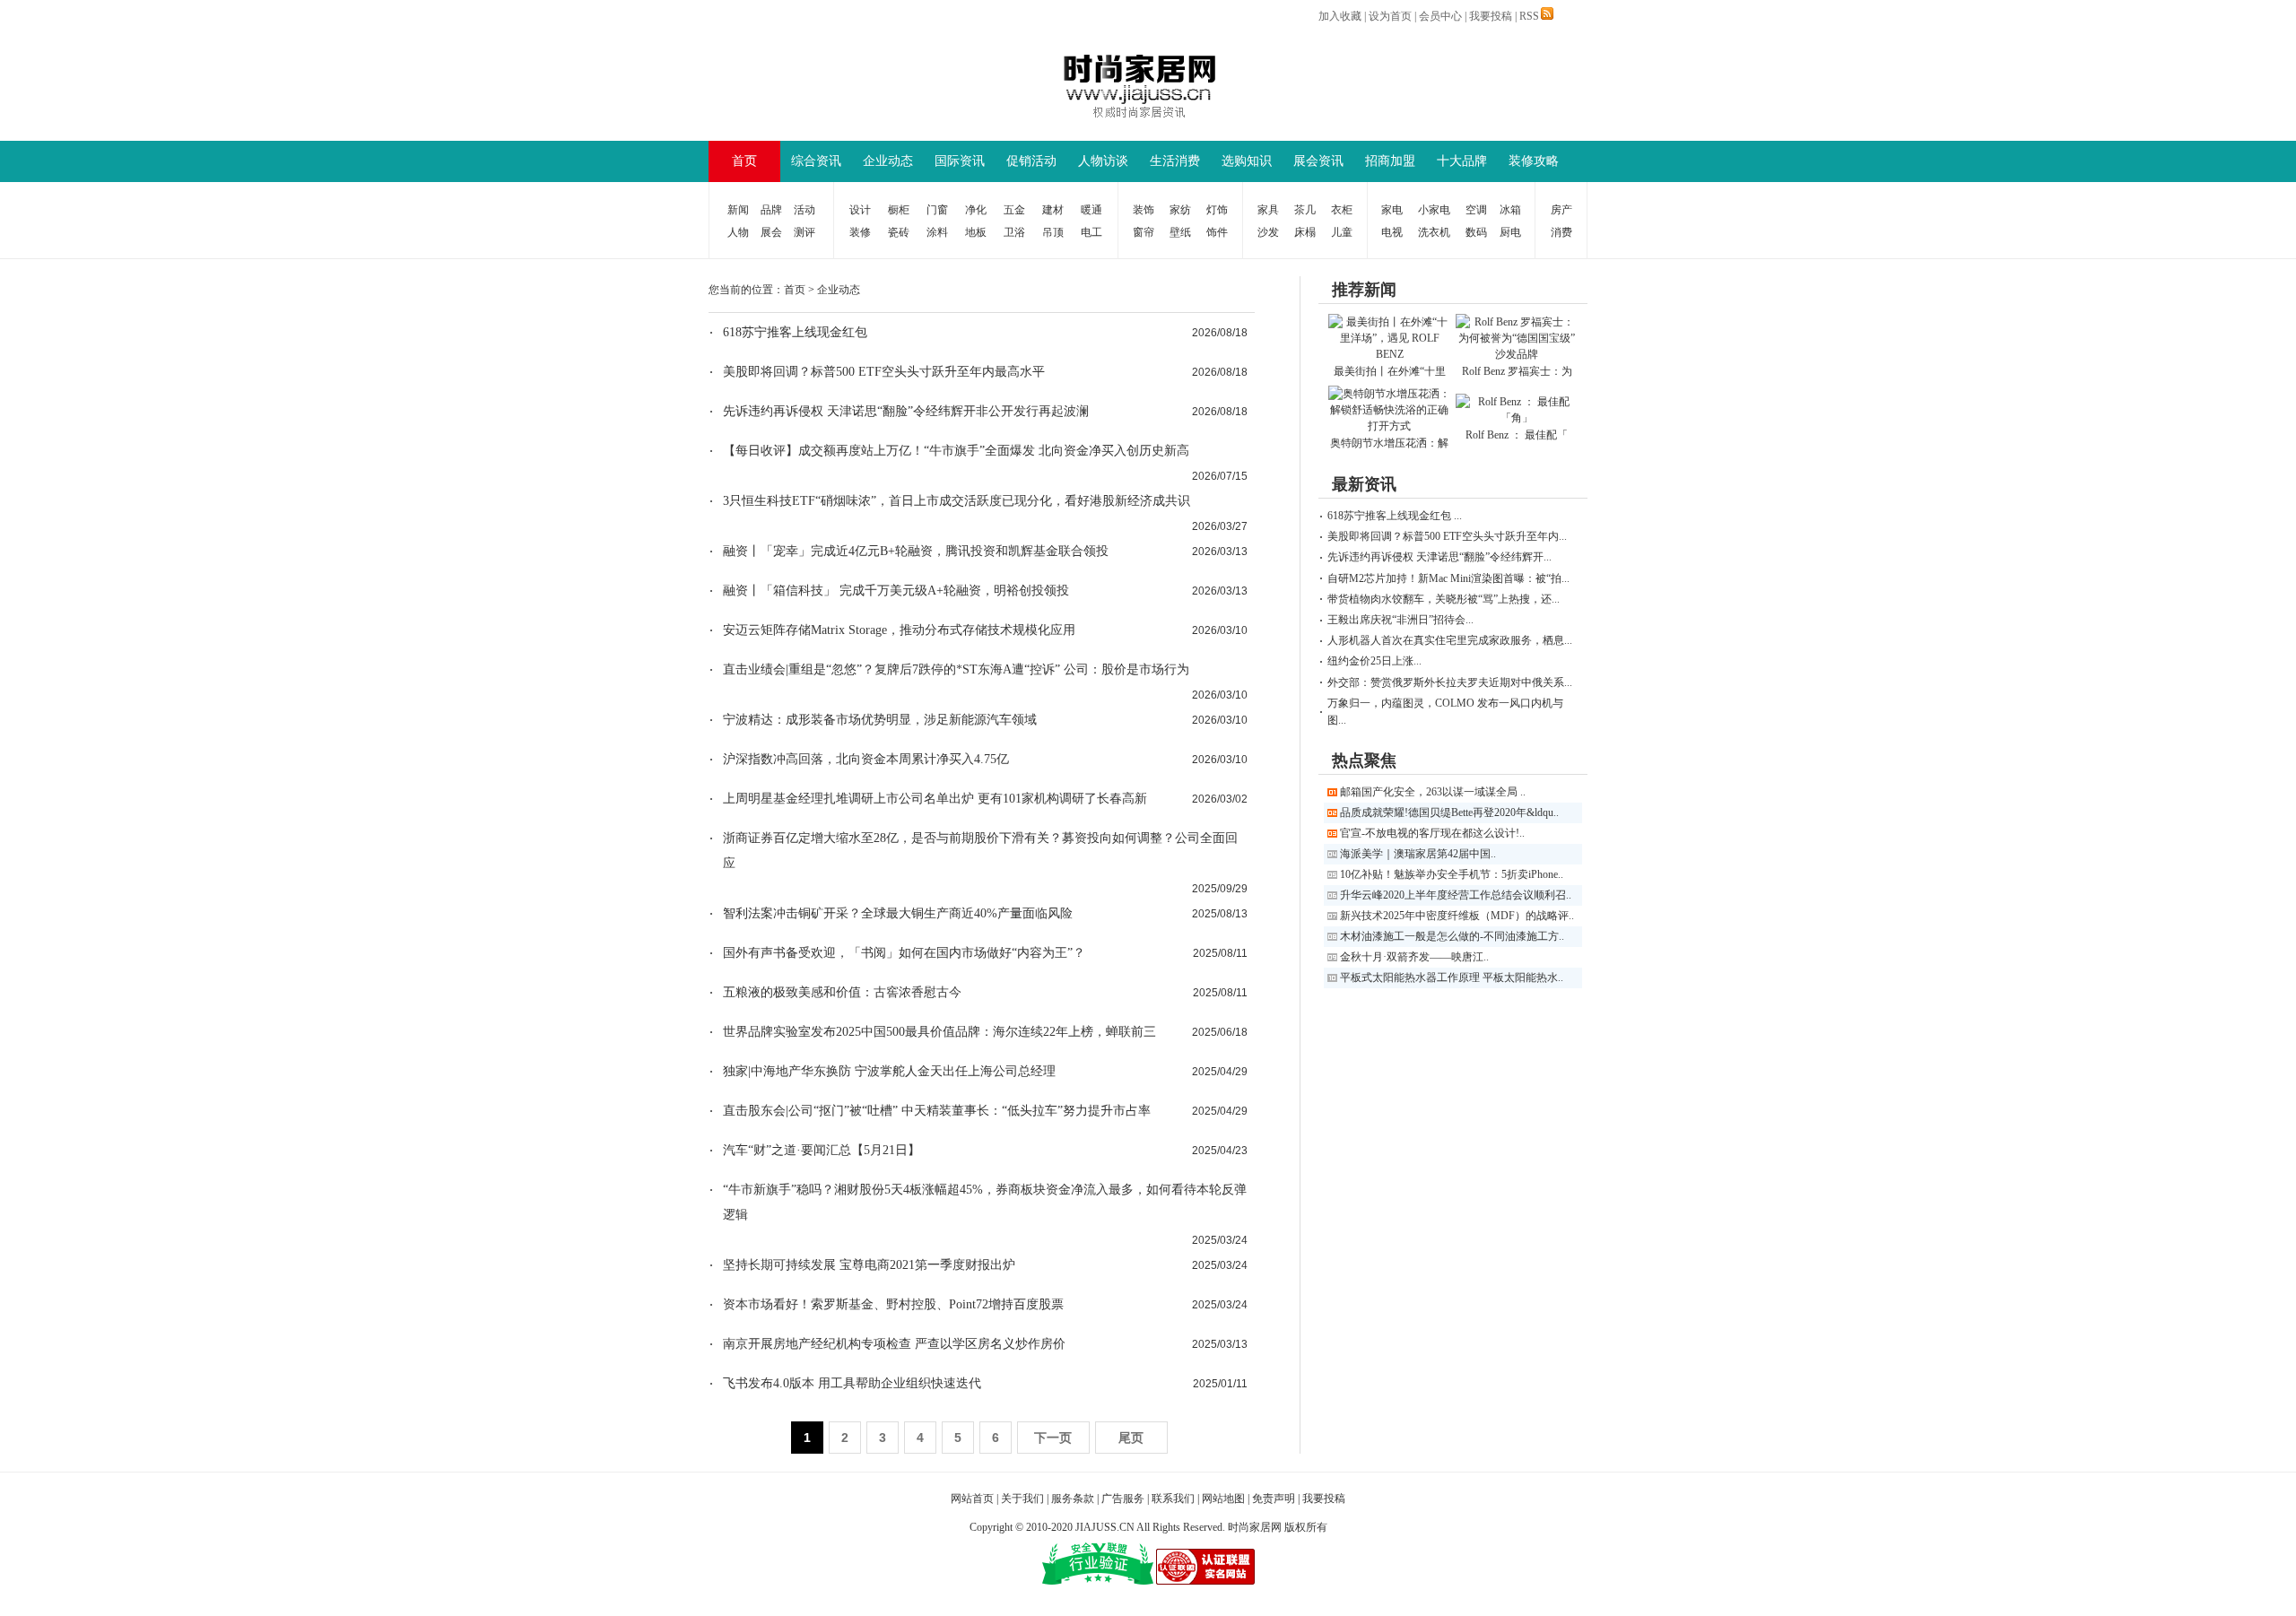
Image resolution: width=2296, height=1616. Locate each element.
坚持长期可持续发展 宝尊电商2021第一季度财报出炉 (869, 1265)
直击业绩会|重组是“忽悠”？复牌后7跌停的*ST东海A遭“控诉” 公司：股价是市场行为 (956, 669)
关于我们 (1022, 1499)
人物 (738, 232)
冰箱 (1510, 210)
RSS (1529, 16)
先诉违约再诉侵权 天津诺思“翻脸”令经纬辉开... (1439, 557)
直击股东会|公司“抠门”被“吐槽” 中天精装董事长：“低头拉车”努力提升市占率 (937, 1111)
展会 (771, 232)
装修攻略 (1534, 161)
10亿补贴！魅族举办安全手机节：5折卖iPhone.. (1452, 874)
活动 (804, 210)
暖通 (1091, 210)
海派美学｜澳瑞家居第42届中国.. (1418, 854)
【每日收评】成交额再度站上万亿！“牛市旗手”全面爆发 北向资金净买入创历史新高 (956, 451)
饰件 (1217, 232)
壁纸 (1180, 232)
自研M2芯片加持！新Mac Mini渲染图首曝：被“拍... (1448, 578)
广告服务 (1123, 1499)
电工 (1091, 232)
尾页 (1131, 1438)
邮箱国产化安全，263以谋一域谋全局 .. (1433, 792)
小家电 (1434, 210)
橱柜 (899, 210)
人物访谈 (1103, 161)
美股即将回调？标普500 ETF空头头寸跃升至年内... (1447, 536)
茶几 (1305, 210)
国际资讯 (960, 161)
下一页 (1053, 1438)
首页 (744, 161)
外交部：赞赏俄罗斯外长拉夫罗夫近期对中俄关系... (1450, 682)
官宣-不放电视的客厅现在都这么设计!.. (1432, 833)
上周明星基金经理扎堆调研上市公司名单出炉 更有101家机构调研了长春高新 (935, 799)
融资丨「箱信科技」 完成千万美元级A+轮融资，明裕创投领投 (896, 591)
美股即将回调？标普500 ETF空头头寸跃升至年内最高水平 (884, 372)
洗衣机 (1434, 232)
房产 (1561, 210)
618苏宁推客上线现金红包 (795, 332)
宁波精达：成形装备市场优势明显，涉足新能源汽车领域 (880, 720)
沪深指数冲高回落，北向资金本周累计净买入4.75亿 (866, 759)
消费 (1561, 232)
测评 (804, 232)
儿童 (1342, 232)
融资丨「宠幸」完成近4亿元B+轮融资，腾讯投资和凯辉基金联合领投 (916, 551)
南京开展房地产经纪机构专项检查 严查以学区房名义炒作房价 (894, 1344)
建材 (1053, 210)
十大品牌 (1462, 161)
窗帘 (1144, 232)
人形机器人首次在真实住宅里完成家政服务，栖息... (1450, 640)
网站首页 (972, 1499)
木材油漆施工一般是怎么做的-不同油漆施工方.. (1452, 936)
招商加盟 (1390, 161)
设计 (860, 210)
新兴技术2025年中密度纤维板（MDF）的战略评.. (1457, 916)
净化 (976, 210)
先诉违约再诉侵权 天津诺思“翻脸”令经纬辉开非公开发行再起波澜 (906, 411)
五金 (1014, 210)
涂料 (937, 232)
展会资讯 (1318, 161)
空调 (1476, 210)
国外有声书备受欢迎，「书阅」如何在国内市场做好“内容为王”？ (904, 953)
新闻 (738, 210)
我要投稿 (1491, 16)
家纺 (1180, 210)
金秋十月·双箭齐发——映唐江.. (1414, 957)
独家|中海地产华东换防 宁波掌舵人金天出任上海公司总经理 (889, 1071)
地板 (976, 232)
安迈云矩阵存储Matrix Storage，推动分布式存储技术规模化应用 (899, 630)
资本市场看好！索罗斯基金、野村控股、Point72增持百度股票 (893, 1304)
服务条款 (1073, 1499)
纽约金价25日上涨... (1374, 661)
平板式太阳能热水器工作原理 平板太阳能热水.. (1452, 977)
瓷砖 (899, 232)
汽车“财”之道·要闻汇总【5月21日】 (822, 1150)
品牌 (771, 210)
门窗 (937, 210)
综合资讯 (816, 161)
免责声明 (1274, 1499)
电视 (1392, 232)
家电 (1392, 210)
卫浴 (1014, 232)
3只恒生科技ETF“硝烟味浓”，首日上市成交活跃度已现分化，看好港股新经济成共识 (957, 501)
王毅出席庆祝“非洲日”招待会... (1400, 620)
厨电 (1510, 232)
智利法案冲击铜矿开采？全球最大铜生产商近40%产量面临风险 (898, 913)
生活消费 (1175, 161)
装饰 (1144, 210)
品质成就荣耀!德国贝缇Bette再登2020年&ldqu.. (1449, 812)
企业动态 (888, 161)
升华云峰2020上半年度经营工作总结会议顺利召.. (1456, 895)
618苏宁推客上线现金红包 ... (1395, 516)
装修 (860, 232)
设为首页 (1390, 16)
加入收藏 (1340, 16)
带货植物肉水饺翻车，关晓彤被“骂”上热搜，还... (1444, 599)
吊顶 (1053, 232)
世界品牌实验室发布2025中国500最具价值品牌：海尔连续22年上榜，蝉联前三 (939, 1032)
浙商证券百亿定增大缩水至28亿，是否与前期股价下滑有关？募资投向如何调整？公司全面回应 (980, 851)
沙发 (1268, 232)
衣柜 (1342, 210)
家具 (1268, 210)
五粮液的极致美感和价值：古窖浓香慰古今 (842, 992)
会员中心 (1440, 16)
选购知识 (1247, 161)
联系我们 (1173, 1499)
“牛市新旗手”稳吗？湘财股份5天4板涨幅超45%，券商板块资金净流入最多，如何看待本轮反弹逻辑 (985, 1202)
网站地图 (1223, 1499)
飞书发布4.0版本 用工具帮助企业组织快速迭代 (852, 1383)
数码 (1476, 232)
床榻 (1305, 232)
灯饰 (1217, 210)
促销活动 (1031, 161)
